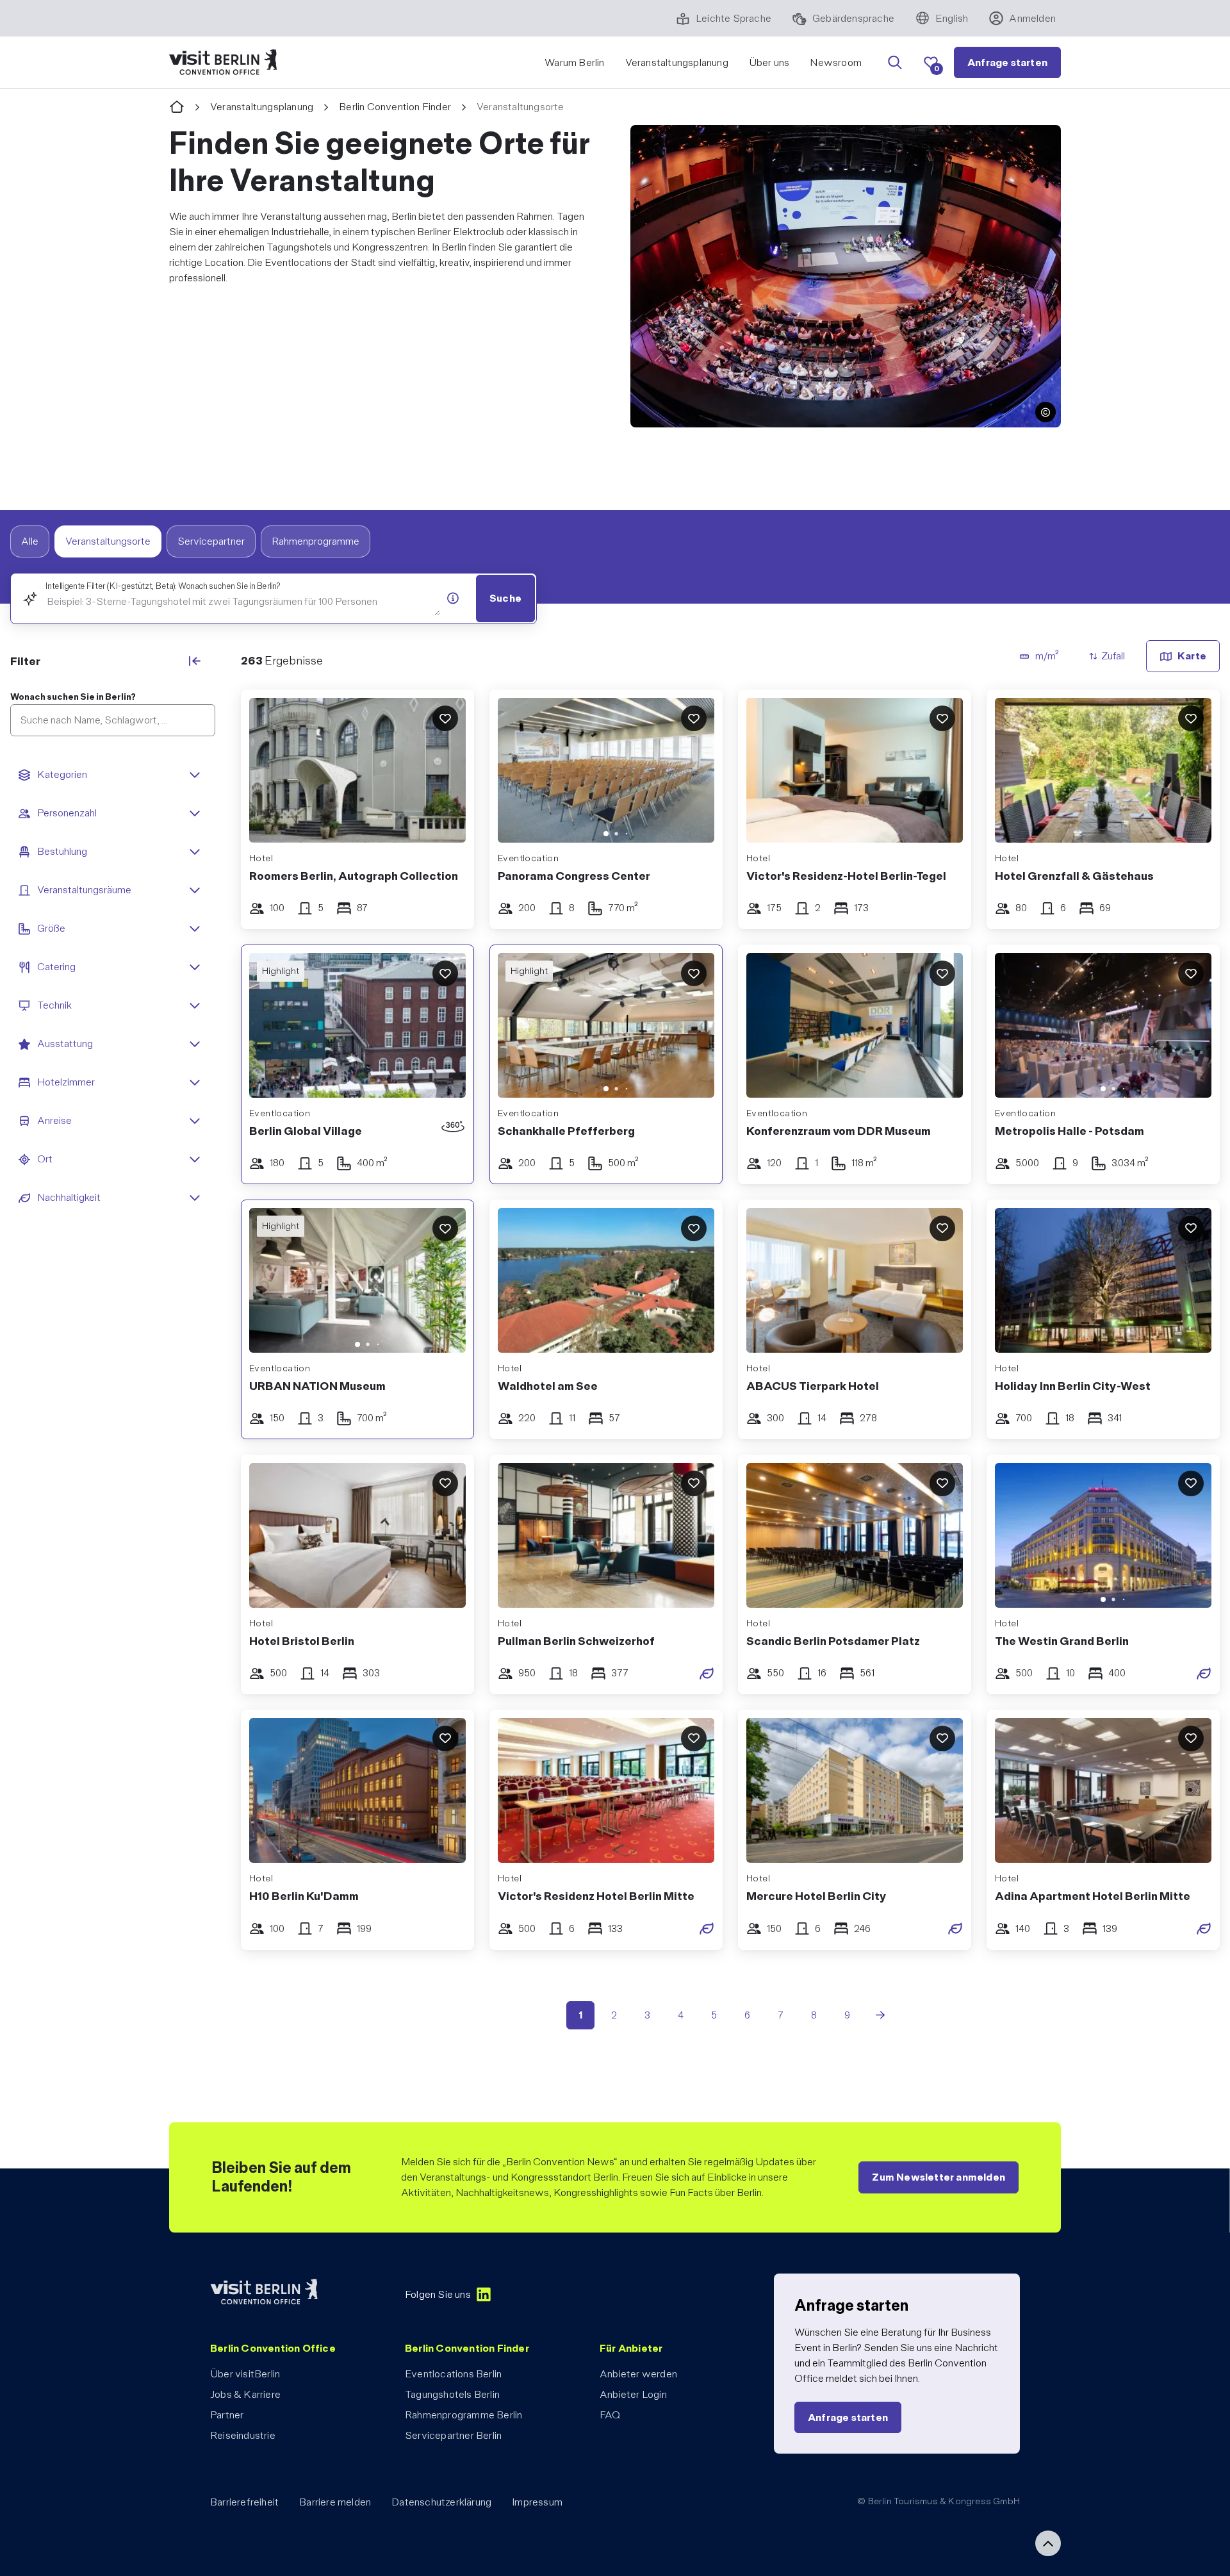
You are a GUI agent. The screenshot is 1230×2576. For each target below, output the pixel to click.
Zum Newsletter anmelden (939, 2177)
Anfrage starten (1007, 62)
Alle (30, 541)
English (952, 18)
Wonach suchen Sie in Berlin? (73, 697)
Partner (227, 2415)
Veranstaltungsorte (108, 541)
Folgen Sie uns (438, 2294)
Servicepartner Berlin (453, 2435)
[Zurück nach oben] (1048, 2543)
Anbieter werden (638, 2374)
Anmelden (1032, 18)
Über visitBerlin (245, 2374)
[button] (1045, 412)
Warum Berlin (574, 62)
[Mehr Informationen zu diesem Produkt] (453, 598)
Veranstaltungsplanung (677, 62)
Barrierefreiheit (244, 2502)
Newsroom (836, 62)
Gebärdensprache (853, 18)
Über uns (769, 62)
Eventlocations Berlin (453, 2374)
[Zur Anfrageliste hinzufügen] (445, 718)
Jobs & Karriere (245, 2394)
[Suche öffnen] (895, 63)
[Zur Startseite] (177, 107)
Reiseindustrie (243, 2435)
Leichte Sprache (734, 18)
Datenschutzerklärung (441, 2502)
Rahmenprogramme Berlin (463, 2415)
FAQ (610, 2415)
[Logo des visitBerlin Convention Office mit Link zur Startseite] (223, 62)
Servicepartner (211, 541)
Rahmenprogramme (316, 541)
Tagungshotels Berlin (452, 2394)
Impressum (537, 2502)
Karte (1192, 656)
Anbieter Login (633, 2394)
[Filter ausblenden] (195, 661)
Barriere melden (335, 2502)
